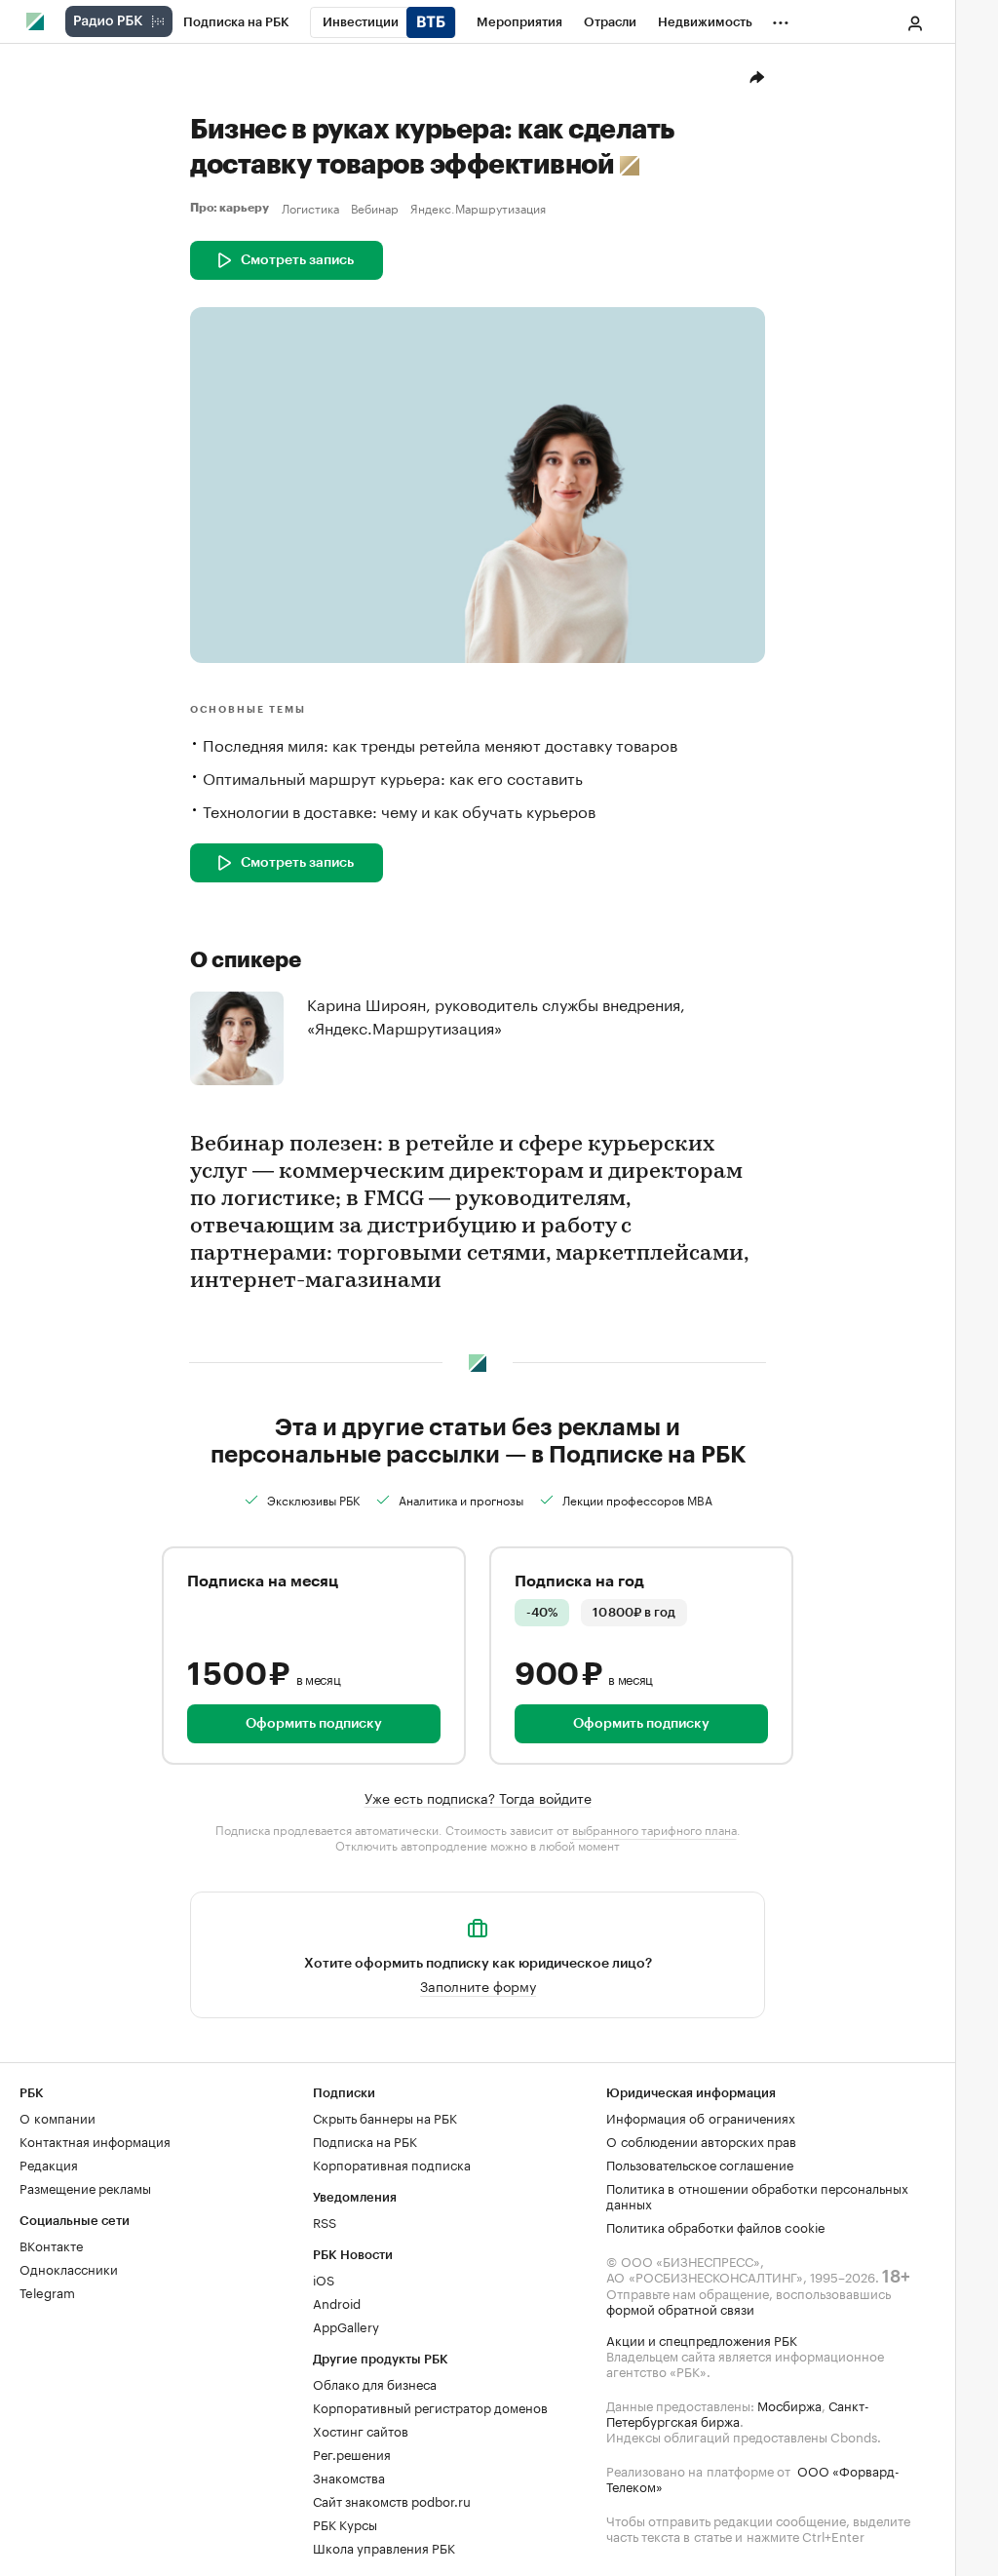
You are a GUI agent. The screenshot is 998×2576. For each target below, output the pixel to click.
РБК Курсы (345, 2523)
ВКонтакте (51, 2244)
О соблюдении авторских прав (701, 2140)
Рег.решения (352, 2453)
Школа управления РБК (384, 2547)
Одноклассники (69, 2268)
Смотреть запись (297, 260)
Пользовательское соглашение (700, 2164)
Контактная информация (95, 2140)
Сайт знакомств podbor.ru (392, 2500)
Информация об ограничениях (701, 2117)
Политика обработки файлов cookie (716, 2226)
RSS (325, 2221)
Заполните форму (478, 1985)
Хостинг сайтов (361, 2430)
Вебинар (375, 208)
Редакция (49, 2164)
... (781, 19)
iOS (324, 2279)
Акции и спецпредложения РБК (702, 2339)
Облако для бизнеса (375, 2383)
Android (337, 2302)
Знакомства (349, 2477)
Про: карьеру (232, 208)
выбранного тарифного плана (654, 1829)
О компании (58, 2117)
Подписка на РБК (365, 2140)
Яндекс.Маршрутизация (478, 208)
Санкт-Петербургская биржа (738, 2412)
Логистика (310, 208)
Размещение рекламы (85, 2187)
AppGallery (346, 2325)
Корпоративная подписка (392, 2164)
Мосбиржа (789, 2404)
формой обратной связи (680, 2308)
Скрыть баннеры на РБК (385, 2117)
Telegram (47, 2291)
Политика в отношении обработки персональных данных (757, 2195)
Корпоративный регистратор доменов (430, 2406)
